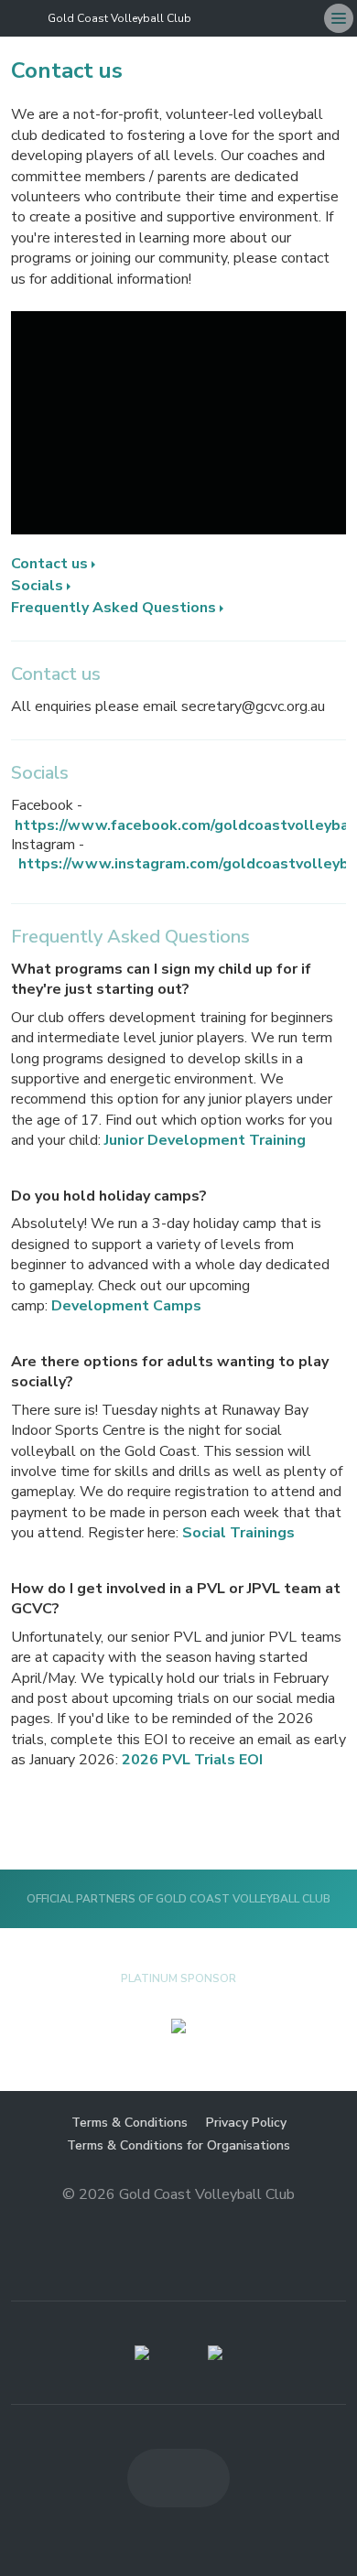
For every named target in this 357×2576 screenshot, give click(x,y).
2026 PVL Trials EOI (192, 1760)
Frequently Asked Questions (114, 608)
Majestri (179, 2223)
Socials (37, 586)
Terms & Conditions (130, 2123)
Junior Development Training (205, 1140)
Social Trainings (238, 1533)
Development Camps (126, 1306)
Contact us (49, 564)
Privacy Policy (246, 2123)
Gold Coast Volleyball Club (119, 18)
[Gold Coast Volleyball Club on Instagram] (306, 18)
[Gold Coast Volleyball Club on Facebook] (276, 18)
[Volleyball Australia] (215, 2353)
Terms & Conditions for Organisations (178, 2145)
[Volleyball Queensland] (142, 2353)
